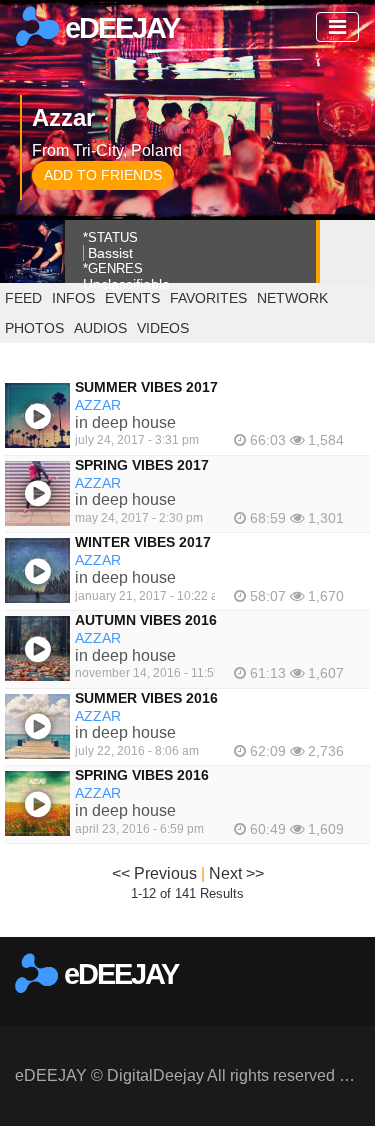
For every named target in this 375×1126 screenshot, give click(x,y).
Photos (34, 328)
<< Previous (154, 873)
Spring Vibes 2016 (142, 775)
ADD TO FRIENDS (103, 175)
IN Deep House (125, 422)
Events (132, 298)
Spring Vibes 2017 (142, 465)
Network (292, 298)
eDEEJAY (119, 28)
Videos (163, 328)
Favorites (208, 298)
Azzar (98, 405)
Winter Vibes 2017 (143, 542)
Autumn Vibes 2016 (146, 620)
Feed (23, 298)
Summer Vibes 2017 (146, 387)
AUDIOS (100, 328)
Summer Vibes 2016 (146, 698)
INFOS (73, 298)
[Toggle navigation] (337, 27)
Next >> (236, 873)
